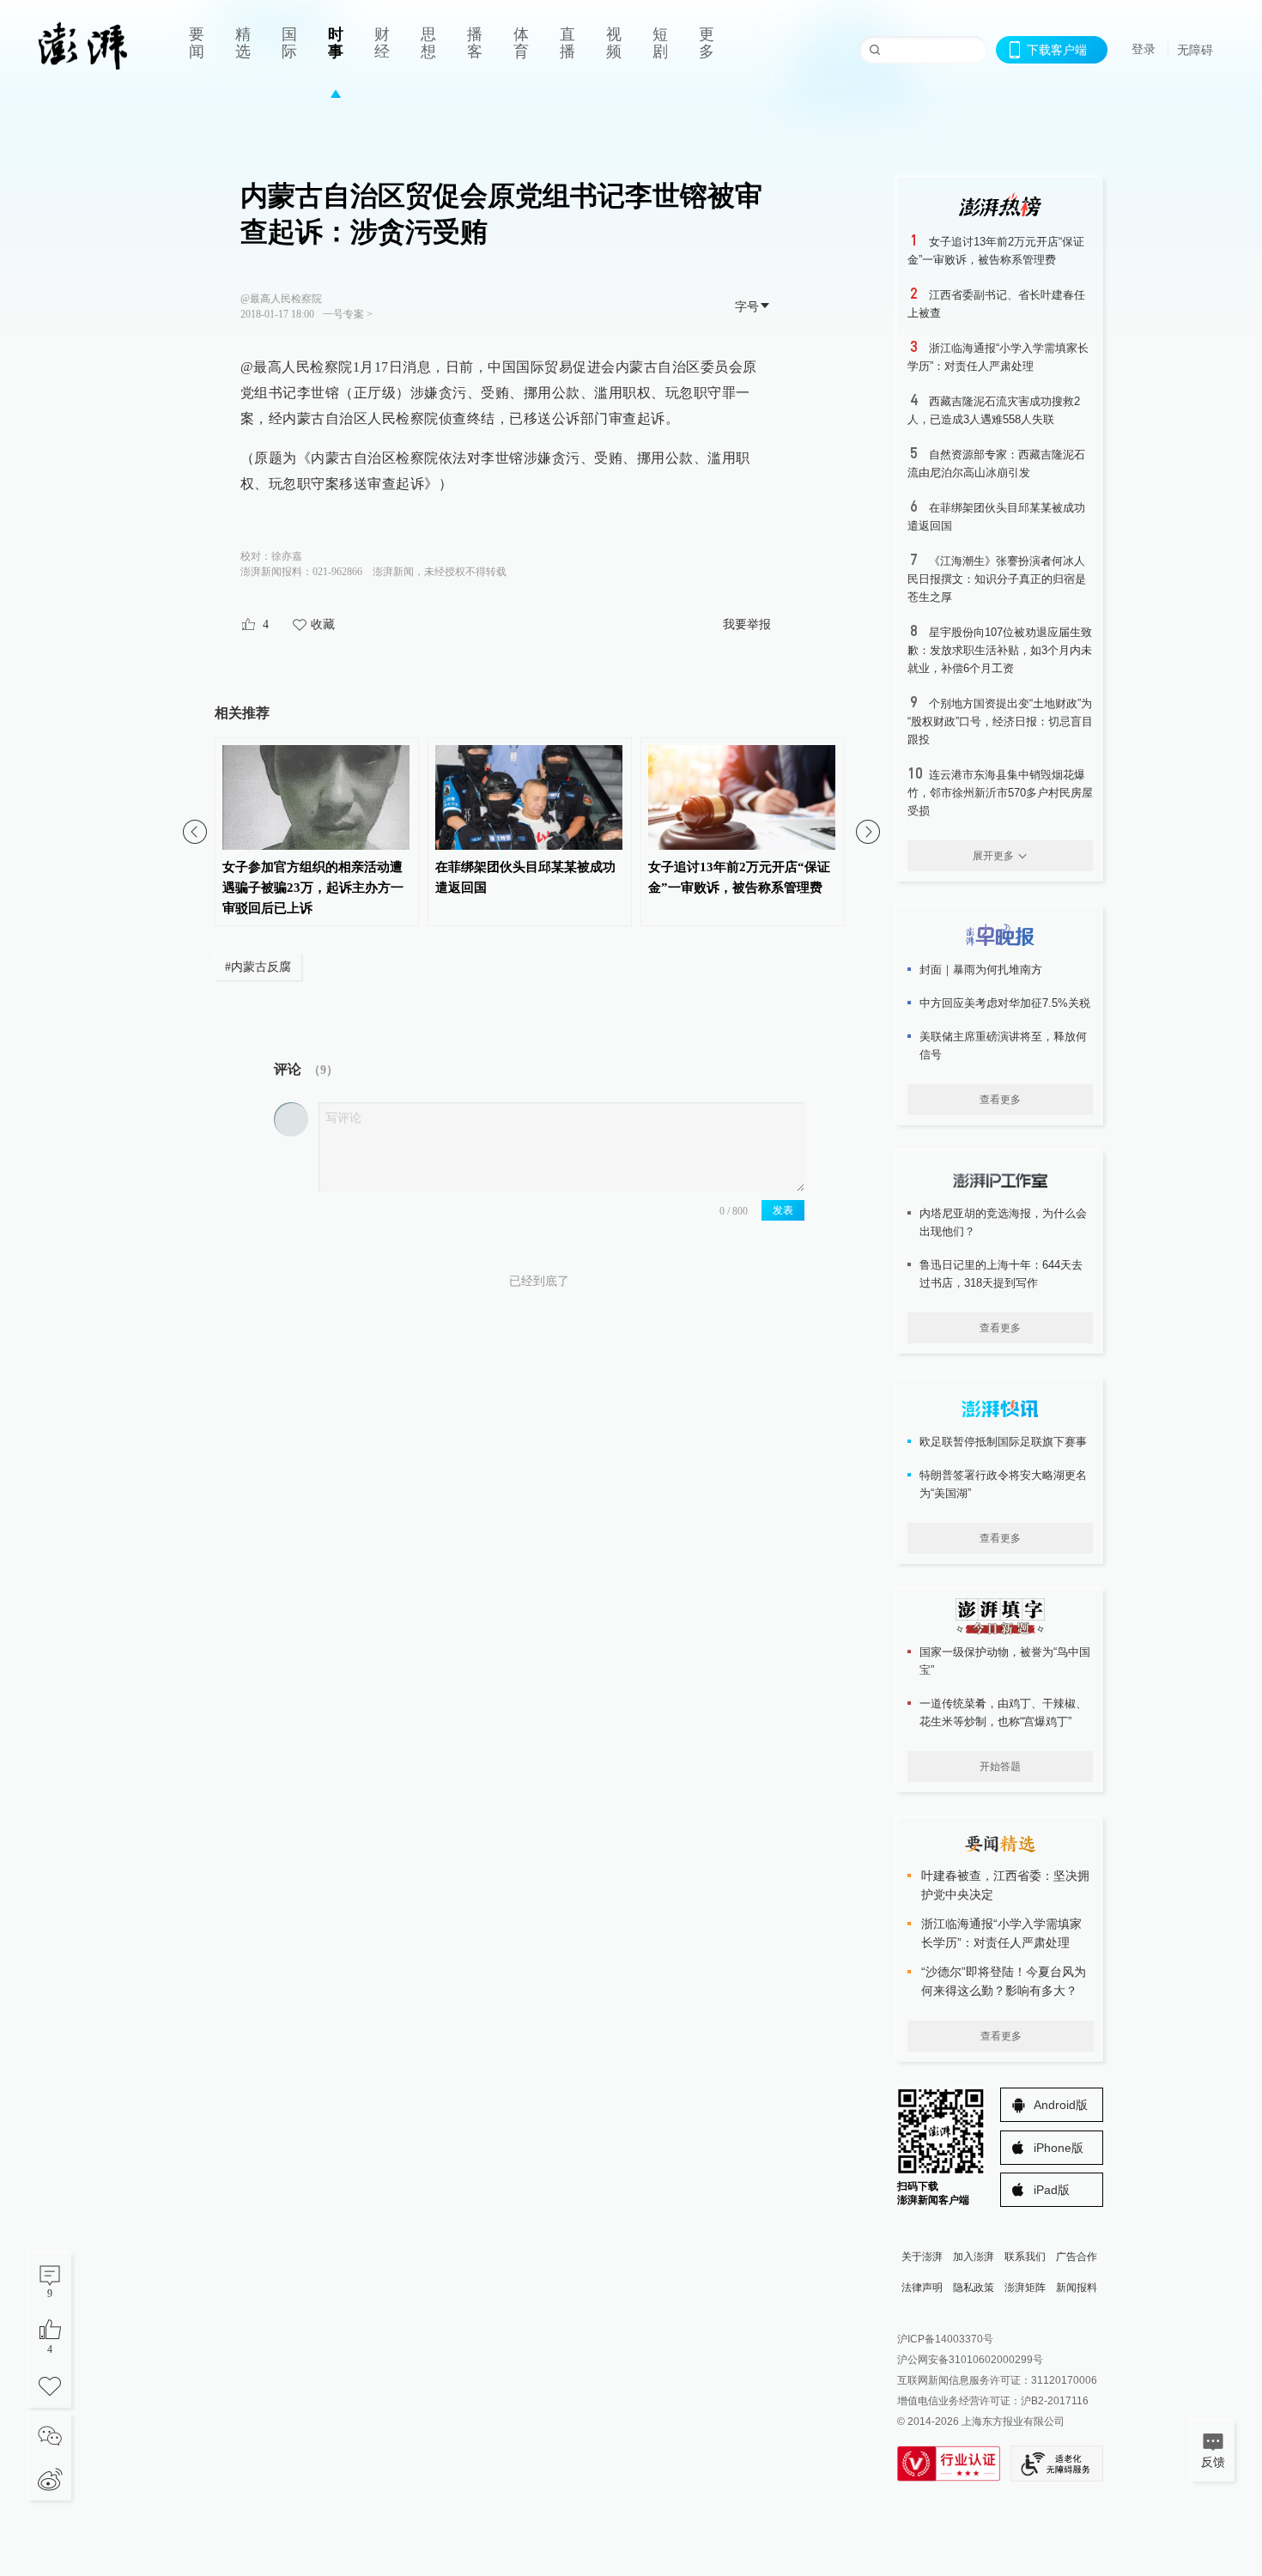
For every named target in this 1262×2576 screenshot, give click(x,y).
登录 (1144, 49)
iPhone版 (1059, 2148)
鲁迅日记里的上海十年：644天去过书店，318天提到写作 (1001, 1274)
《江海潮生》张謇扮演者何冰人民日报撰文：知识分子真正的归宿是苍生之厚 (997, 579)
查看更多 (1000, 1100)
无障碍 (1195, 50)
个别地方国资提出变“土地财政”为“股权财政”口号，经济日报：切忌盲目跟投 (1000, 721)
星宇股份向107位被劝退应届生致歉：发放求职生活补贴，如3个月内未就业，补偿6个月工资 (1000, 650)
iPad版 (1052, 2190)
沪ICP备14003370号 (945, 2339)
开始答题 (1000, 1767)
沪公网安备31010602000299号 (970, 2360)
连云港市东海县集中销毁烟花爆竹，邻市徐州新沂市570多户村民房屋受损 (1000, 793)
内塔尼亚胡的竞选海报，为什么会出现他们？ (1003, 1222)
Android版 (1061, 2105)
